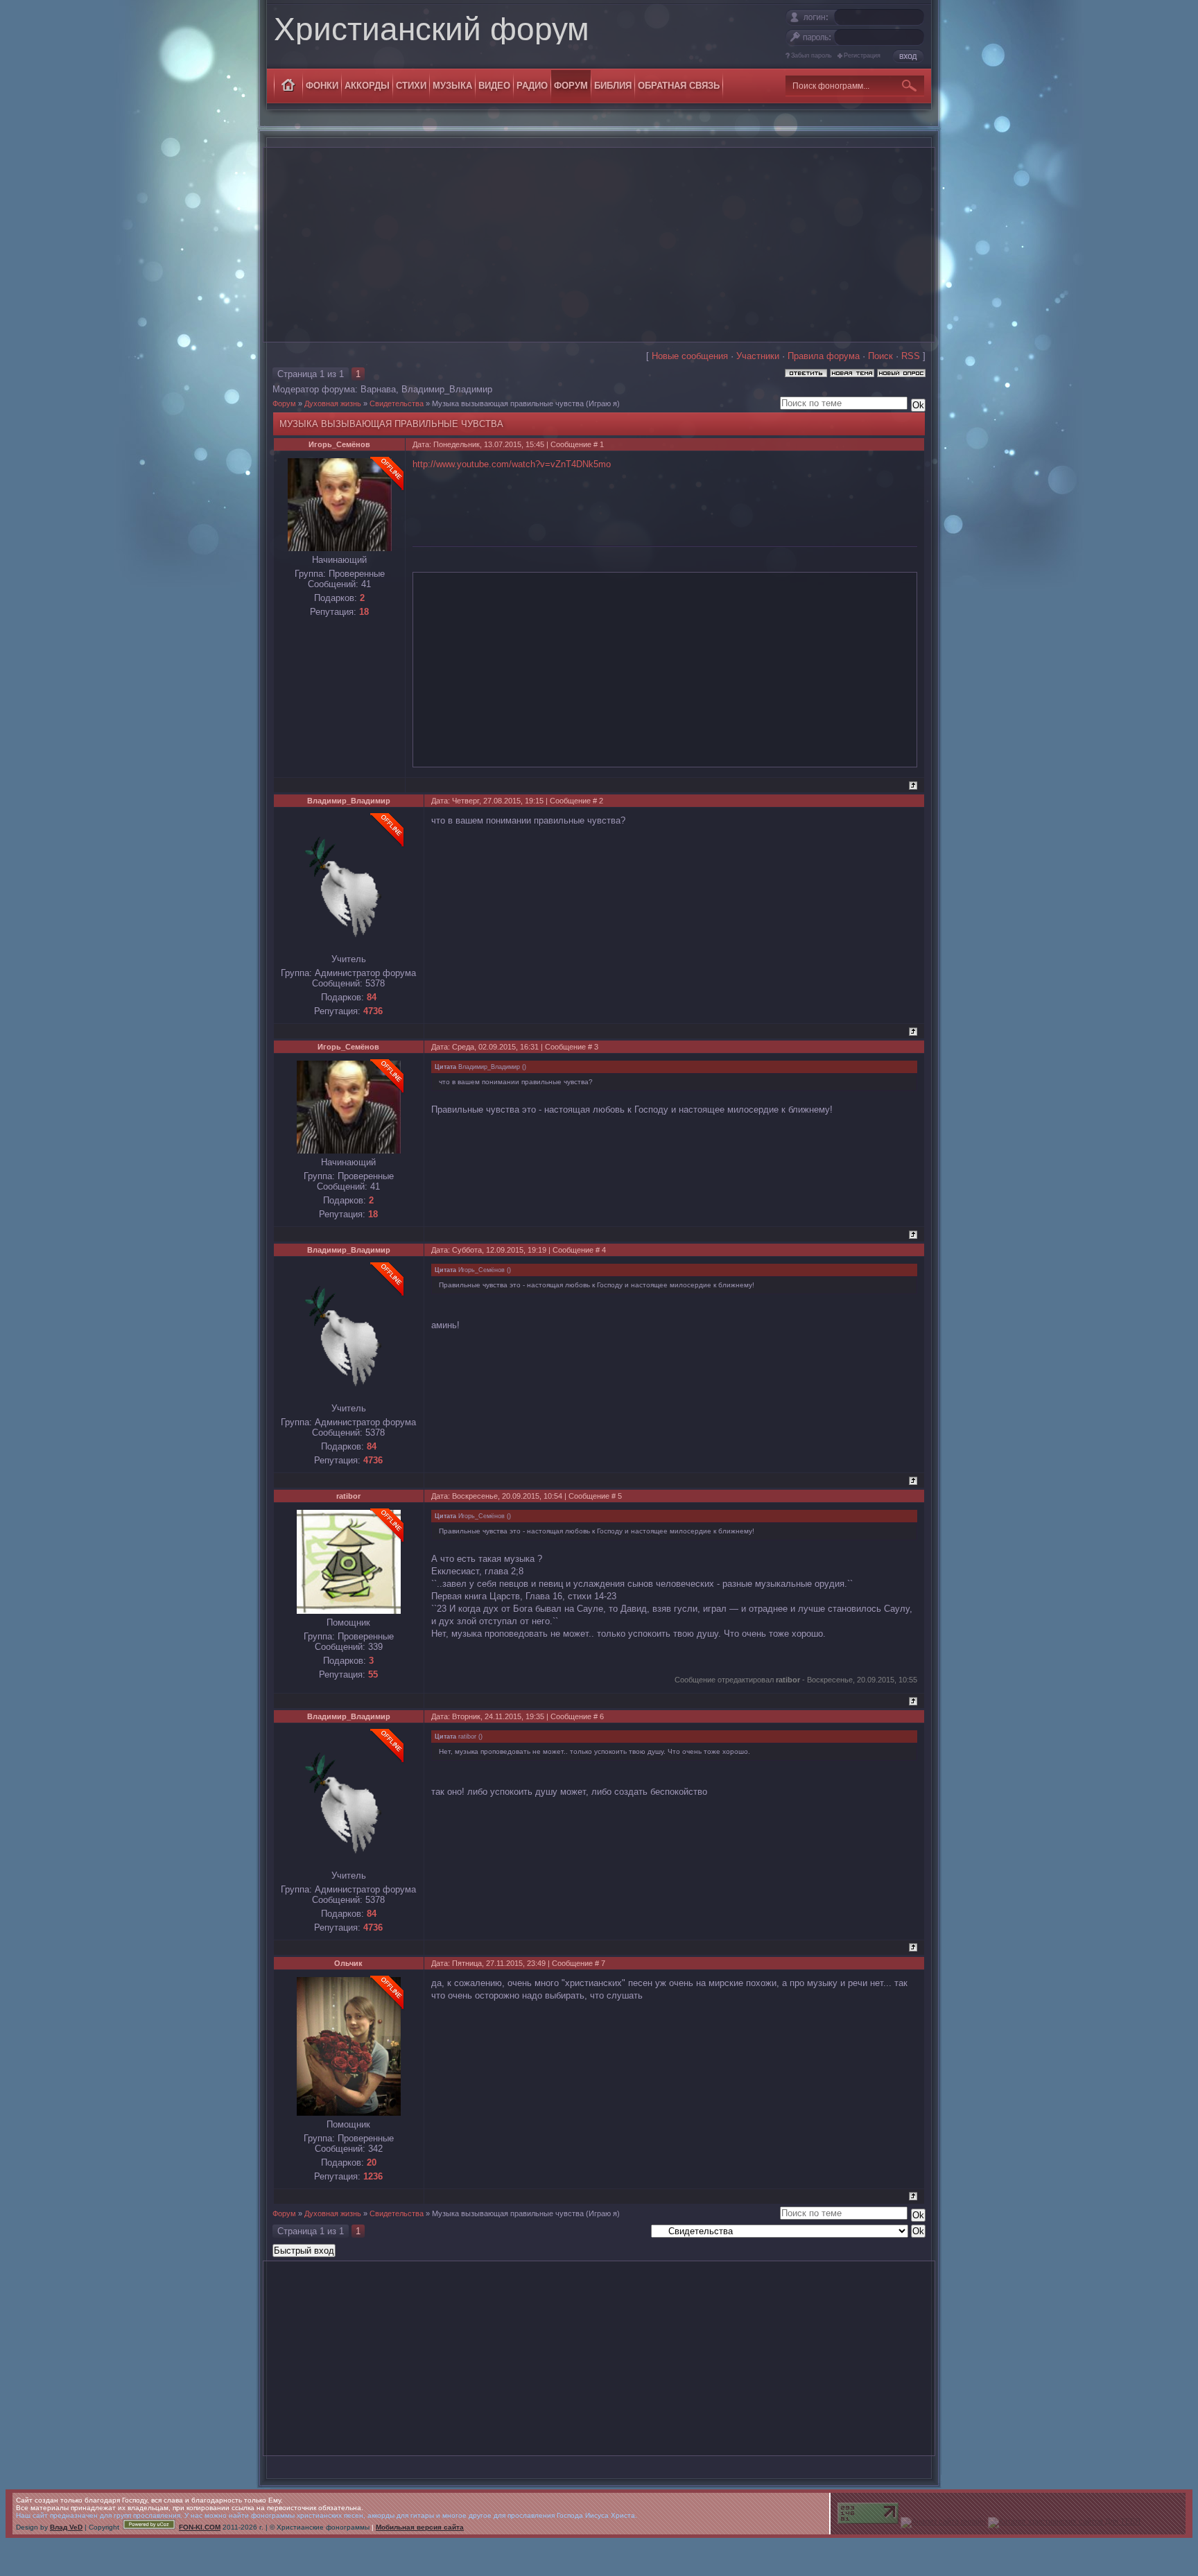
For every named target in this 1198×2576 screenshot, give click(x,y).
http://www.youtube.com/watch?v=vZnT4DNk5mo (512, 464)
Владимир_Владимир (447, 389)
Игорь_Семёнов (339, 444)
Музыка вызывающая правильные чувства (508, 403)
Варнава (378, 389)
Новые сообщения (690, 356)
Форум (284, 403)
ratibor (348, 1496)
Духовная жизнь (333, 403)
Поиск (880, 356)
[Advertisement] (599, 245)
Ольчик (348, 1963)
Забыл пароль (811, 55)
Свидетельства (397, 403)
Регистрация (862, 55)
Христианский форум (432, 29)
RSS (911, 356)
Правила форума (824, 356)
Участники (758, 356)
